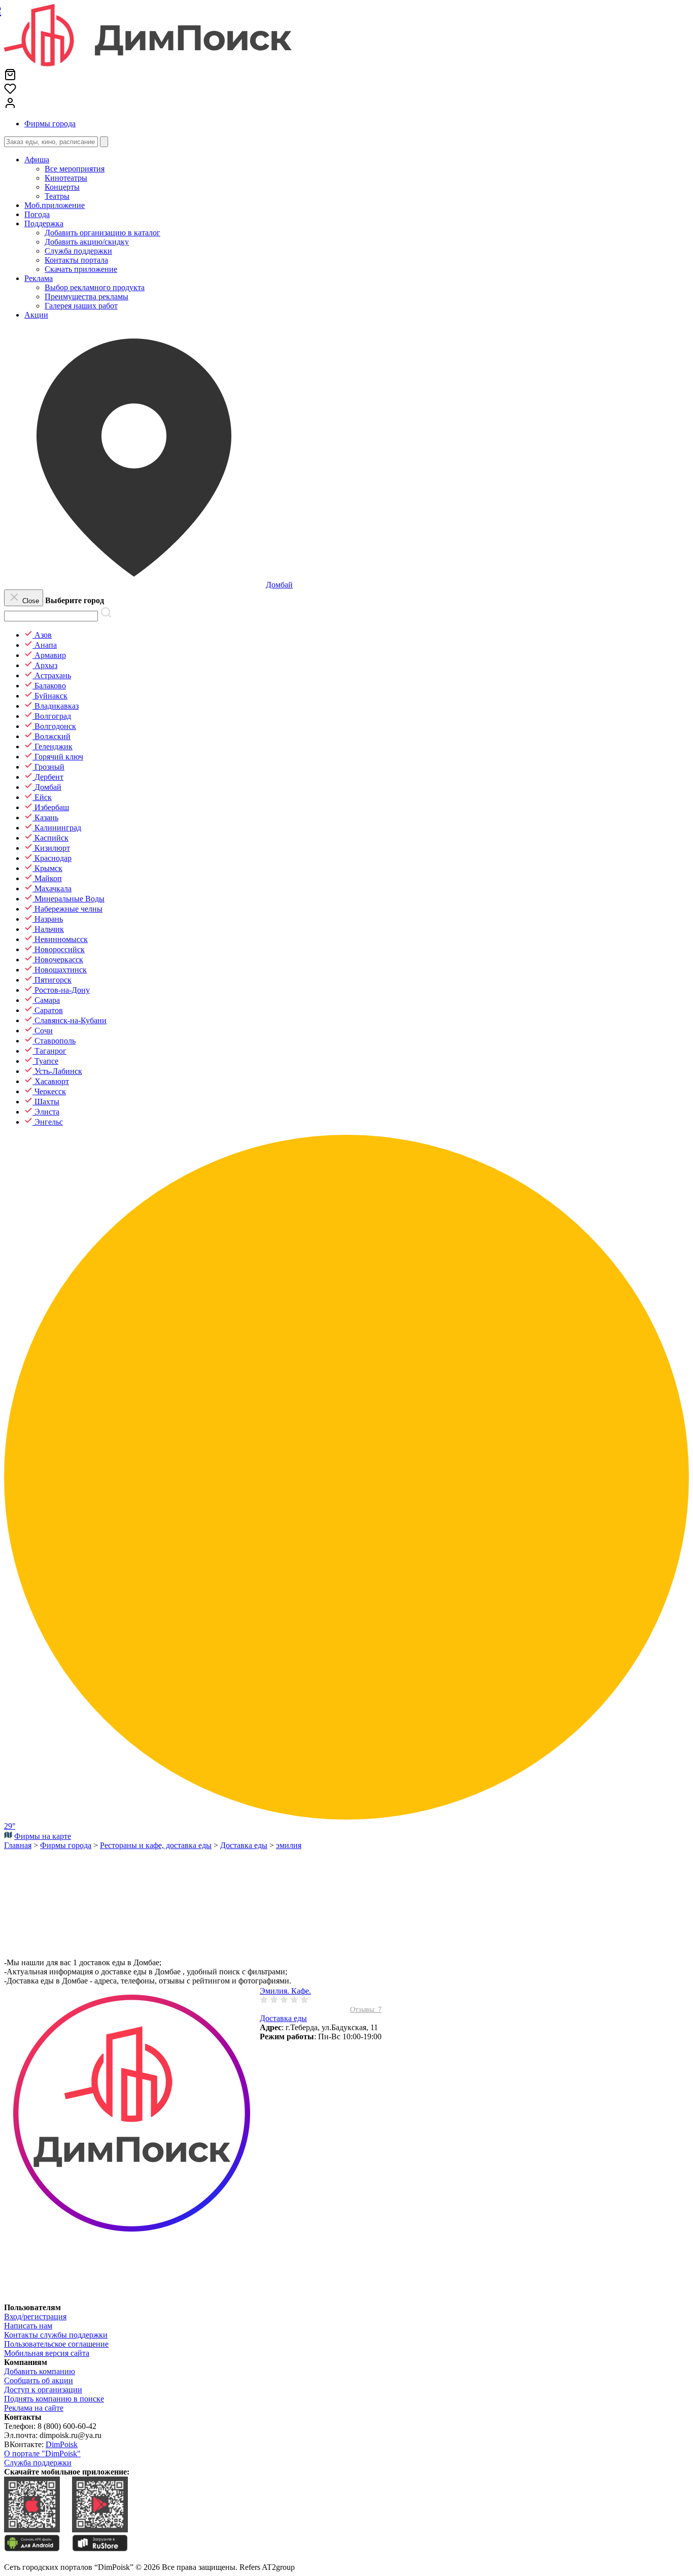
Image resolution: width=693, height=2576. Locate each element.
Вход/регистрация (35, 2317)
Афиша (37, 160)
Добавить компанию (40, 2371)
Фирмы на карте (43, 1836)
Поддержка (44, 223)
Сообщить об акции (39, 2380)
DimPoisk (62, 2444)
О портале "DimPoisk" (42, 2453)
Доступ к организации (43, 2390)
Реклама (39, 278)
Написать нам (28, 2326)
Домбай (279, 585)
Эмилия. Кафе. (285, 1991)
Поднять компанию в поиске (54, 2399)
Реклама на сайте (34, 2408)
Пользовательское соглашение (56, 2344)
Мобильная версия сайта (47, 2353)
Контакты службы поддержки (56, 2335)
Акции (36, 315)
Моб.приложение (55, 205)
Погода (37, 214)
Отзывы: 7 (366, 2010)
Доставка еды (283, 2018)
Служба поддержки (38, 2463)
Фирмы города (50, 124)
